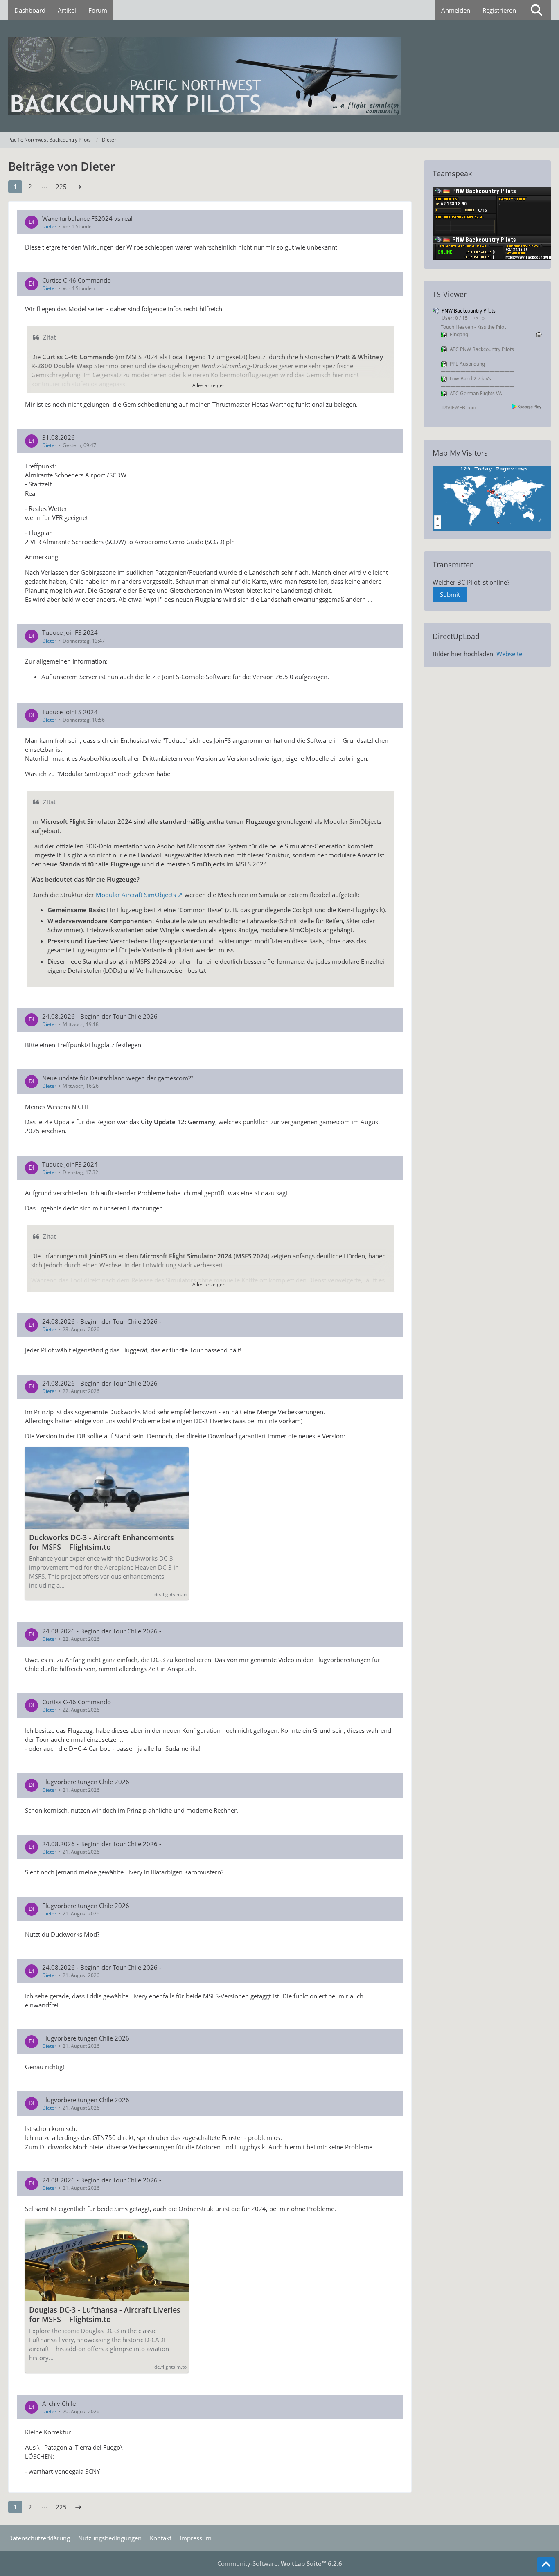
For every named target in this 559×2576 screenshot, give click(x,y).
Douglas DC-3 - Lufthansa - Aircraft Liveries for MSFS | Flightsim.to (105, 2315)
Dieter (49, 226)
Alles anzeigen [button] (209, 385)
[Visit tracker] (494, 497)
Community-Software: (280, 2563)
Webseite (509, 654)
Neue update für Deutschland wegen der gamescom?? (118, 1078)
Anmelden (456, 10)
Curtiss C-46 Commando (77, 280)
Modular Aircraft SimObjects (136, 895)
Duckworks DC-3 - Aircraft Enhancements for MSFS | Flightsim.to (101, 1542)
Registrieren (499, 10)
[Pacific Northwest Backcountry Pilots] (279, 76)
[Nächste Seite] (78, 187)
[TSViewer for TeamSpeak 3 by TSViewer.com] (455, 407)
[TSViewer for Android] (527, 406)
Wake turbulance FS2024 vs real (87, 218)
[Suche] (536, 10)
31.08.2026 (59, 437)
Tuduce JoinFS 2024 (70, 632)
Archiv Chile (59, 2403)
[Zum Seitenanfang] (546, 2565)
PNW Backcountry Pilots (469, 311)
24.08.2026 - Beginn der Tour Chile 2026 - (102, 1016)
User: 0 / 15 (455, 318)
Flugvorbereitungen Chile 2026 (86, 1782)
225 (61, 187)
